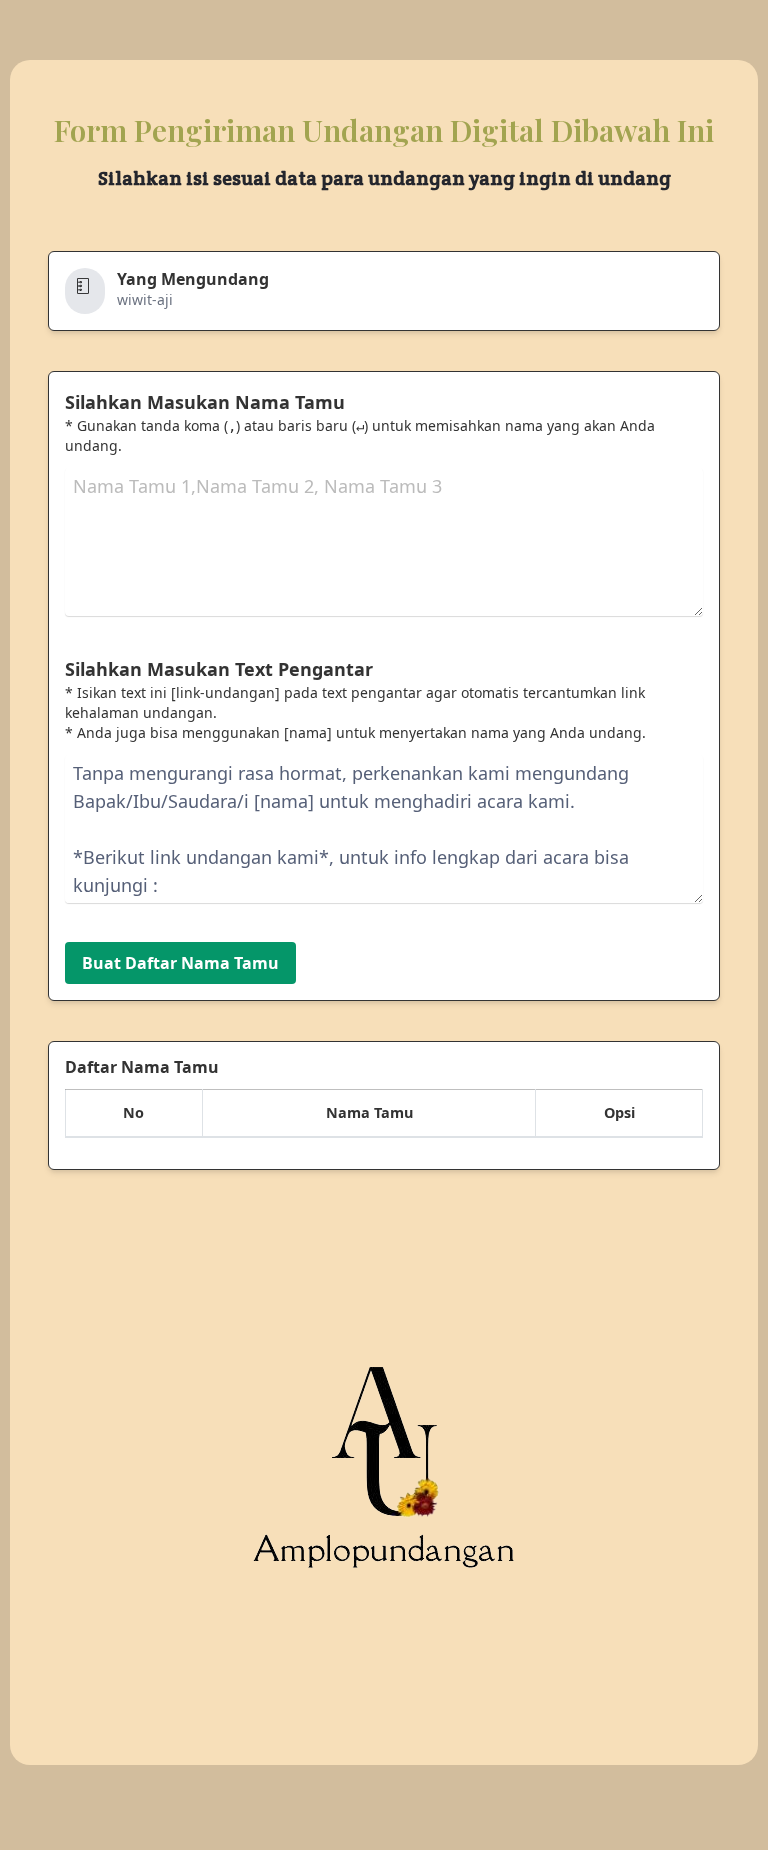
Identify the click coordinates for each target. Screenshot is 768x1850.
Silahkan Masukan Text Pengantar (219, 669)
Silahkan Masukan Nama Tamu (205, 402)
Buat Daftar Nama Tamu (180, 963)
